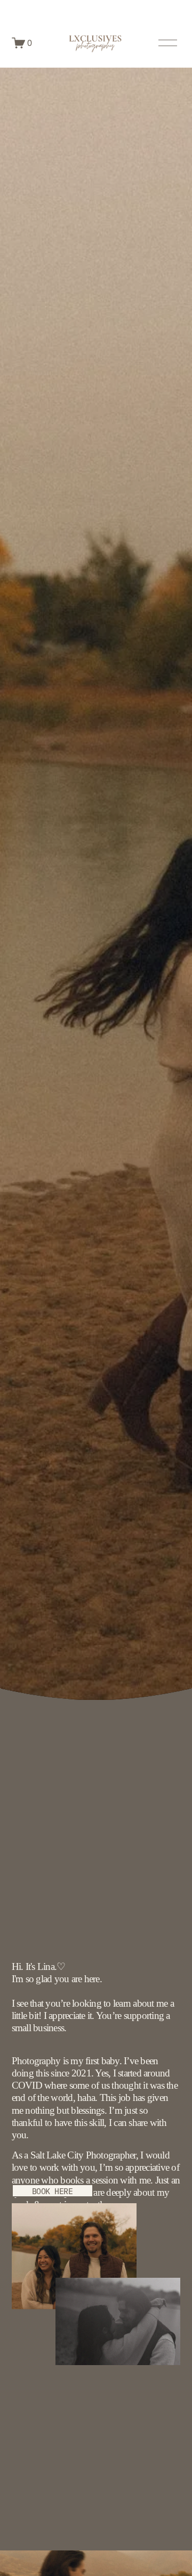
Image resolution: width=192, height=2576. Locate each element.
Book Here (53, 2191)
